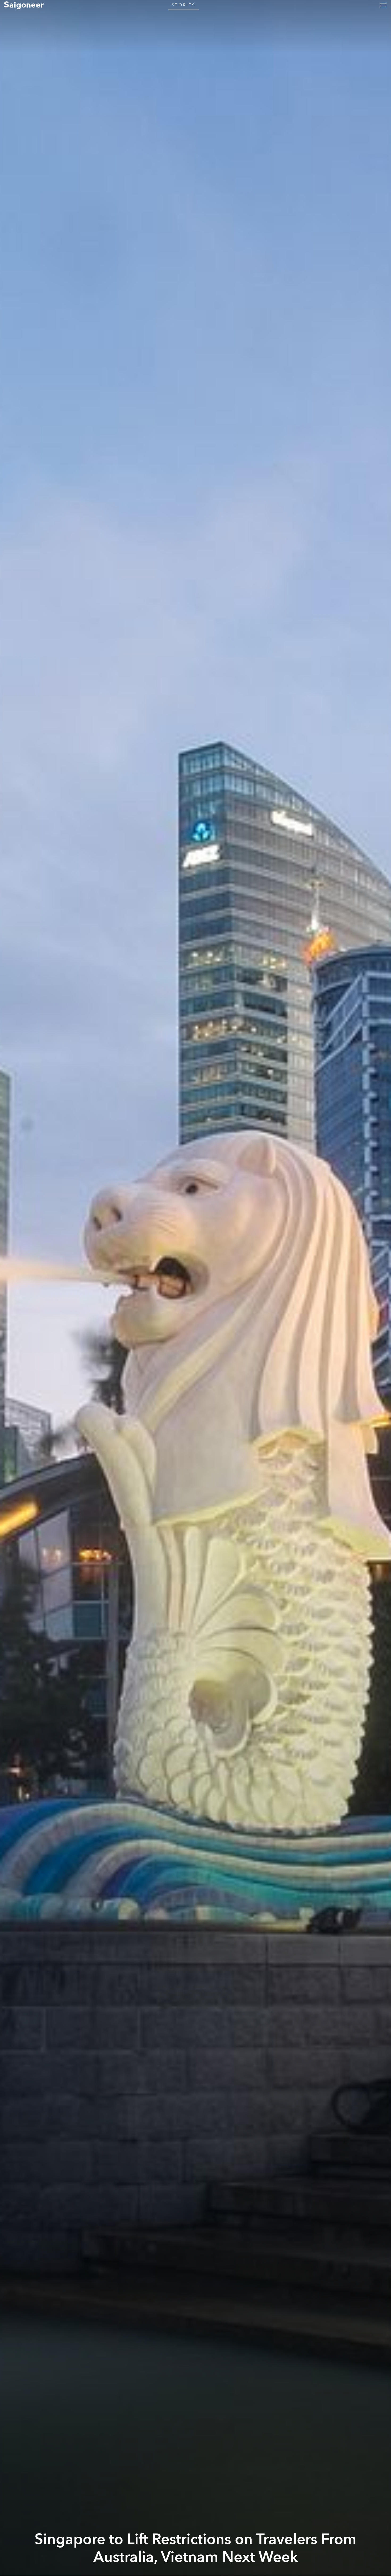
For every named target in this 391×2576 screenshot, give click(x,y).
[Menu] (384, 5)
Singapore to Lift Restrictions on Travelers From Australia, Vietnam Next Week (195, 2548)
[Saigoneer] (24, 5)
